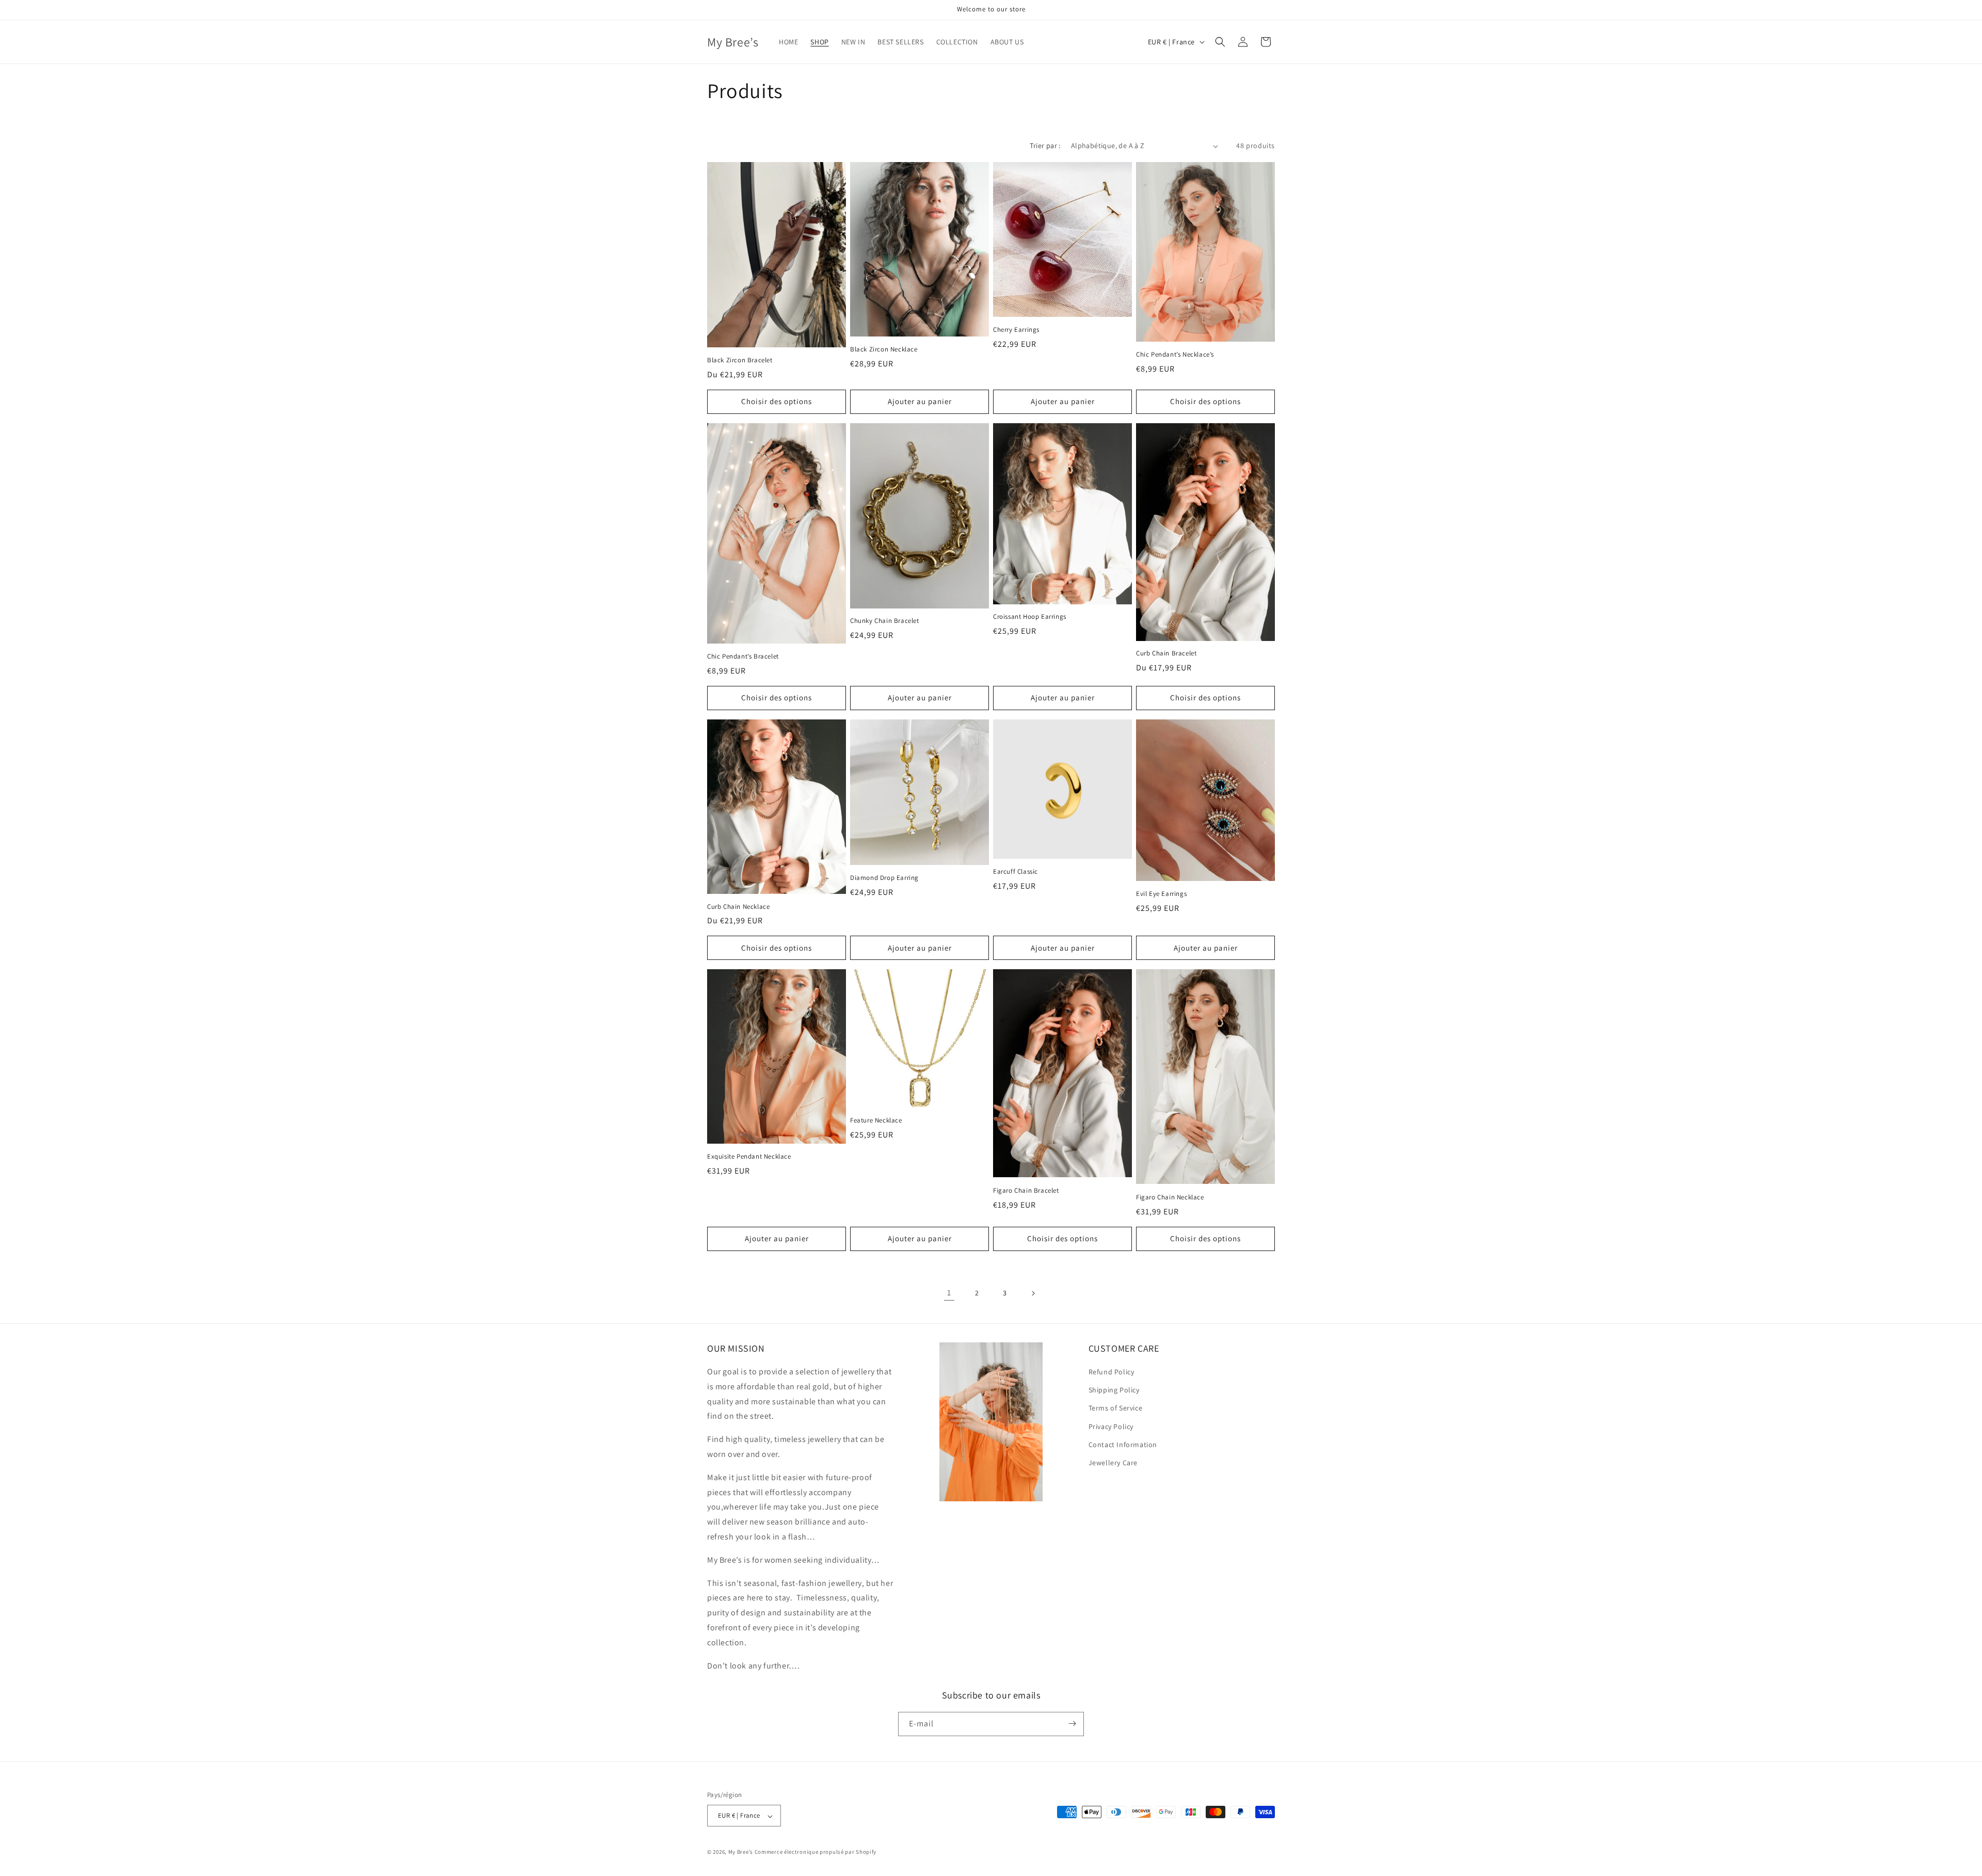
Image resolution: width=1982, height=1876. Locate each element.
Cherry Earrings (1016, 330)
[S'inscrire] (1072, 1723)
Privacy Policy (1111, 1426)
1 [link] (949, 1293)
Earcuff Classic (1016, 872)
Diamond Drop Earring (884, 878)
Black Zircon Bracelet (740, 360)
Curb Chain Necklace (738, 907)
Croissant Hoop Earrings (1030, 617)
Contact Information (1123, 1445)
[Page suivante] (1033, 1293)
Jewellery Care (1113, 1463)
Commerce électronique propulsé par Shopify (816, 1852)
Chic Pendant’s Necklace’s (1175, 355)
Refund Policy (1112, 1372)
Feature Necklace (876, 1120)
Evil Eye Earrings (1161, 894)
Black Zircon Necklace (884, 349)
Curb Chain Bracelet (1166, 653)
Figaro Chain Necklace (1170, 1197)
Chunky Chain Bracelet (885, 621)
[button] (1220, 42)
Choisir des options (777, 401)
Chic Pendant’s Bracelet (743, 656)
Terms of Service (1116, 1408)
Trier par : (1045, 146)
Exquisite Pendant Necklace (749, 1157)
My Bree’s (741, 1852)
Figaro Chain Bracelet (1026, 1191)
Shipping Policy (1114, 1390)
